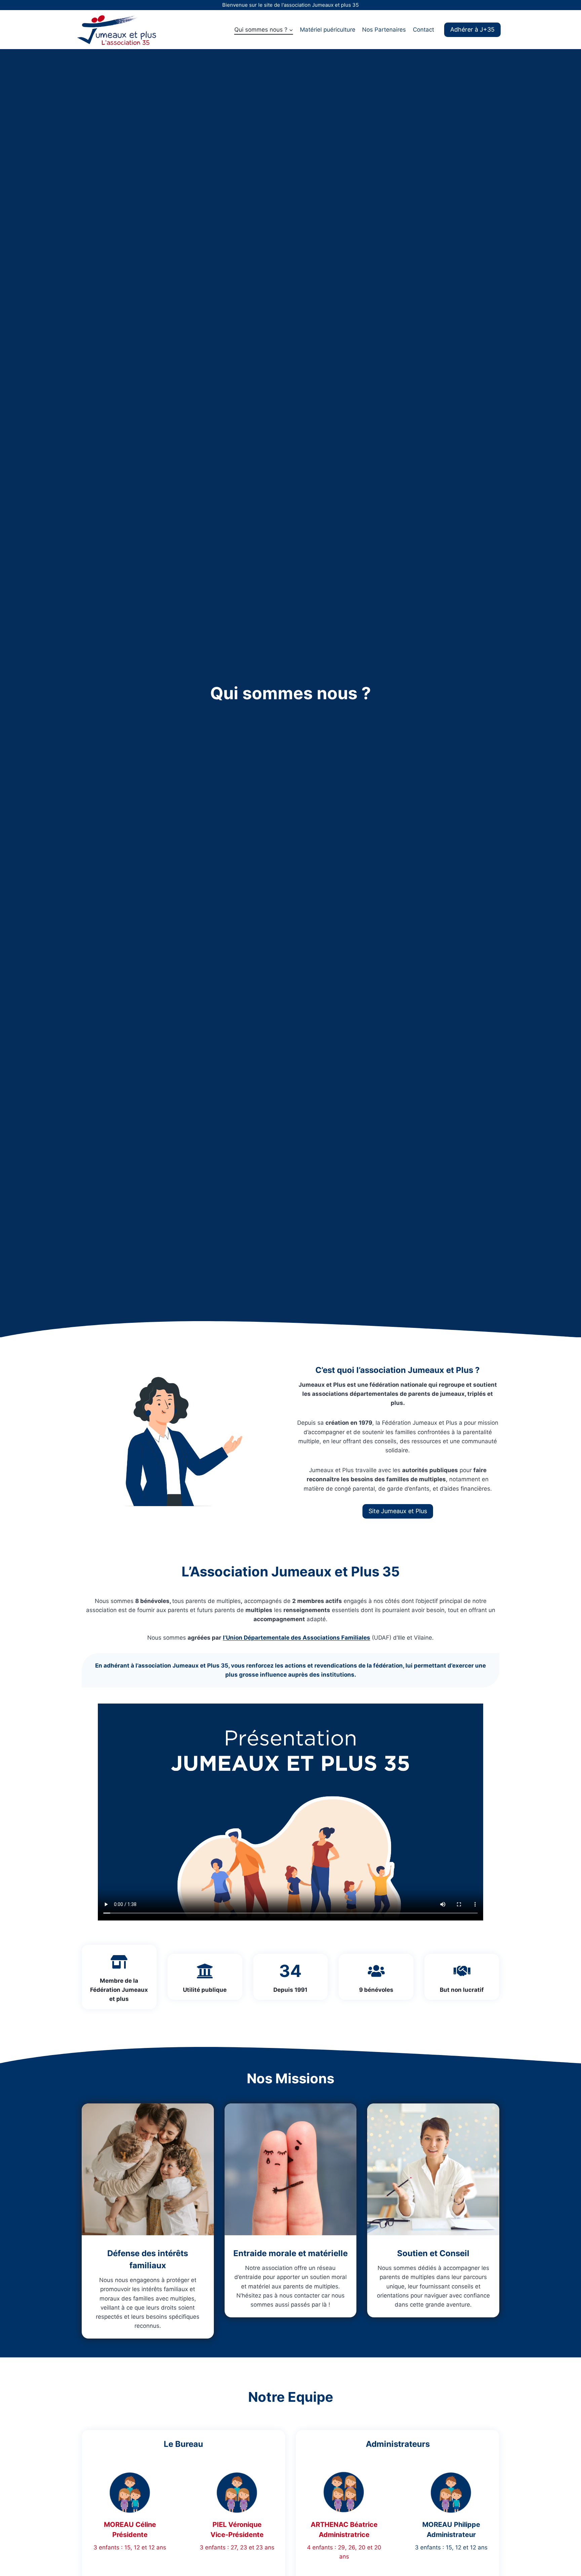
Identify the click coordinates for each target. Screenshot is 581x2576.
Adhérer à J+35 (472, 29)
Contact (423, 30)
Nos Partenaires (384, 30)
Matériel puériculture (328, 30)
